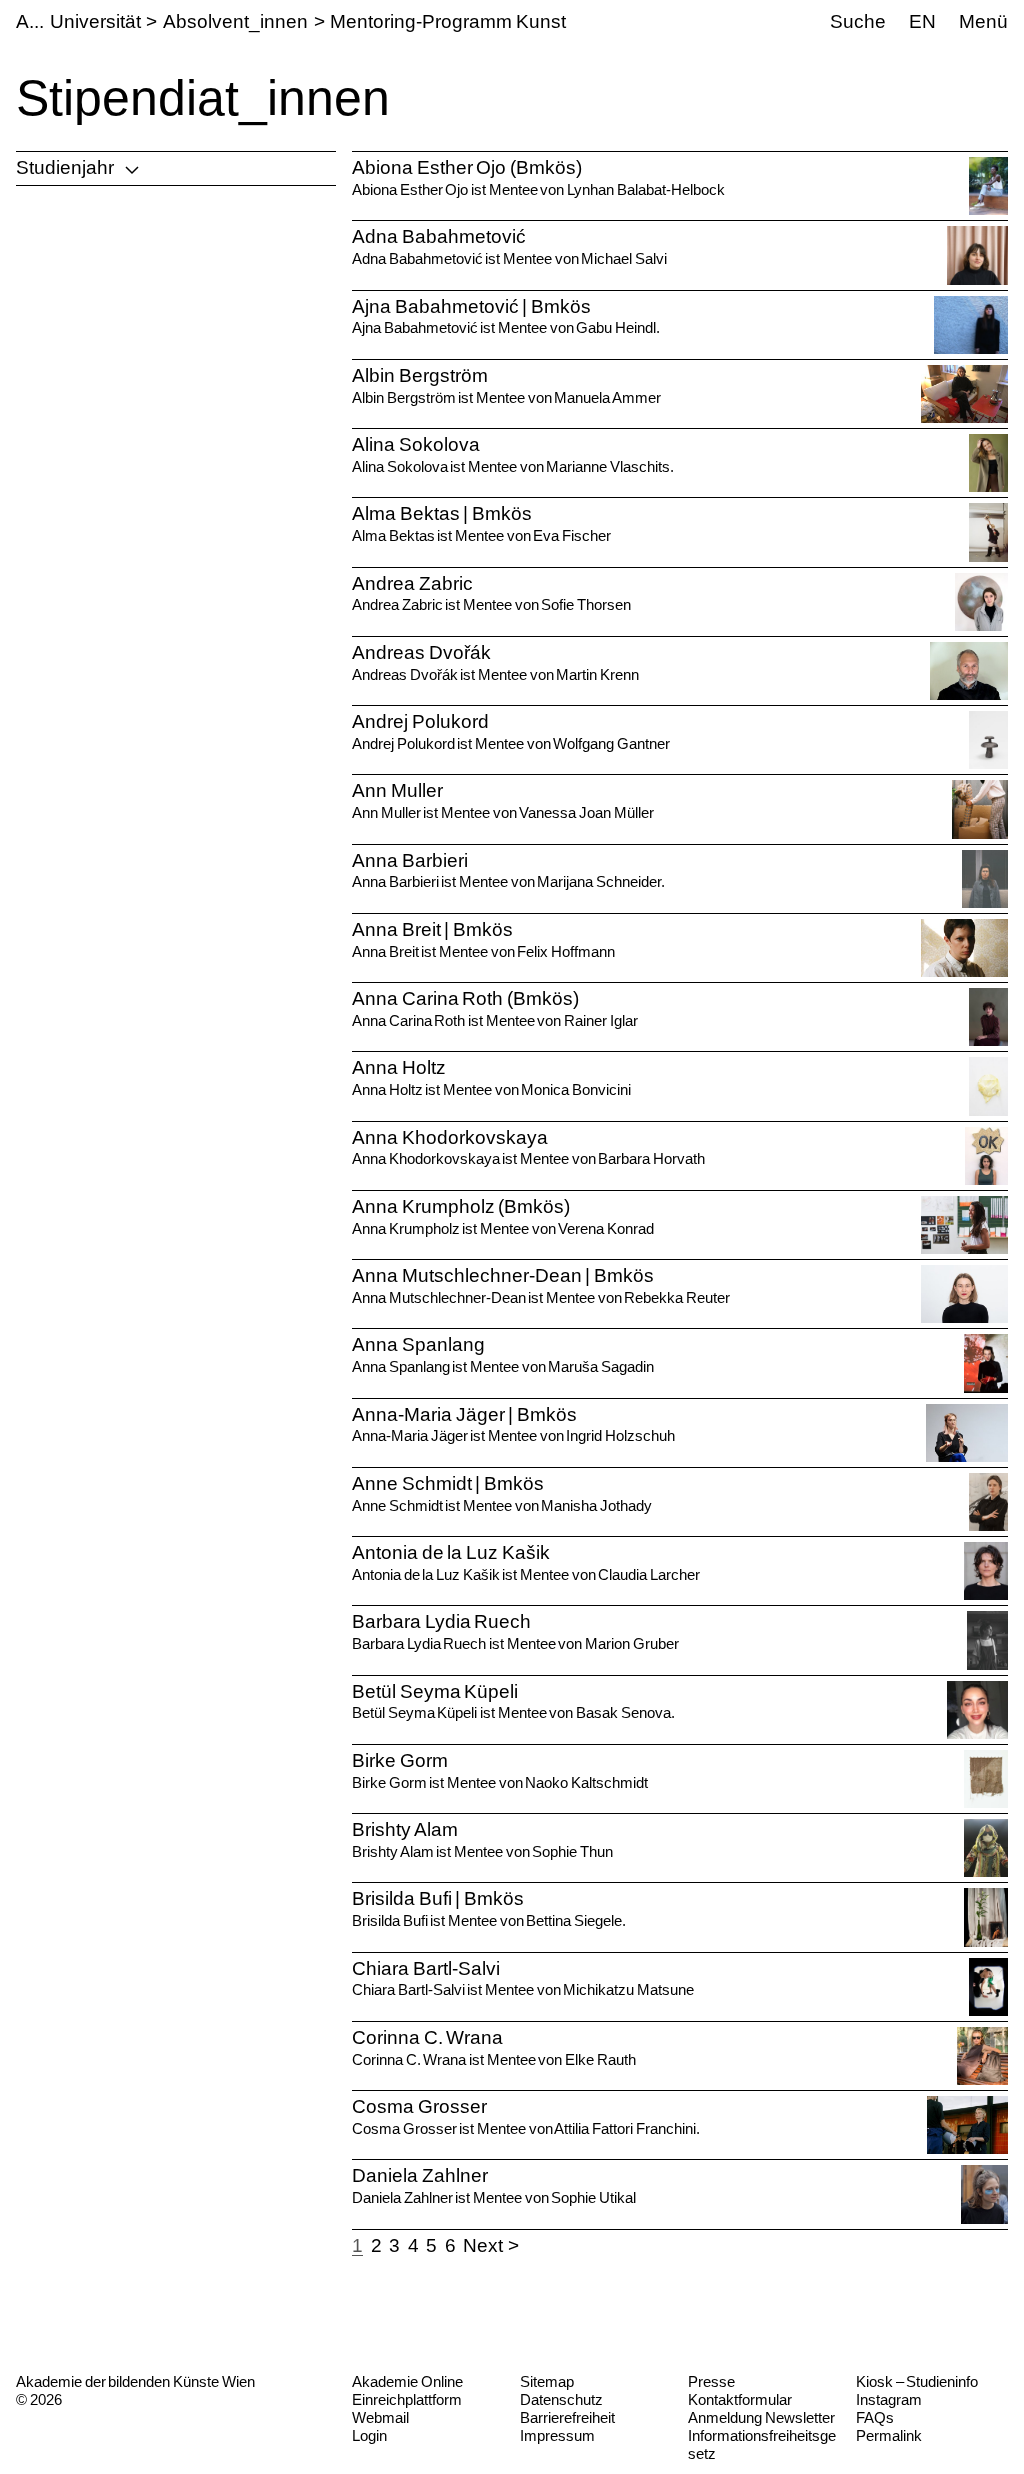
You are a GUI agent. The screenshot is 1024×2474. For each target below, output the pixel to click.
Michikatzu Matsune (628, 1989)
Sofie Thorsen (586, 604)
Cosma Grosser (419, 2106)
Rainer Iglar (601, 1020)
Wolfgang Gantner (611, 743)
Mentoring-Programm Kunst (448, 21)
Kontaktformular (740, 2399)
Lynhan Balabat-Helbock (646, 189)
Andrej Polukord (420, 721)
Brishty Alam (405, 1829)
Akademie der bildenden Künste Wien (135, 2381)
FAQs (875, 2417)
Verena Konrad (606, 1228)
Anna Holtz (399, 1067)
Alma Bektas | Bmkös (442, 513)
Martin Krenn (597, 674)
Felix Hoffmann (566, 951)
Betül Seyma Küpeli (435, 1691)
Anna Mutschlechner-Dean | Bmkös (503, 1275)
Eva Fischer (572, 535)
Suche (858, 21)
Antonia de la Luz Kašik (451, 1552)
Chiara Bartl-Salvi (426, 1968)
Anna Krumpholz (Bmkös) (461, 1206)
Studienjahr (65, 167)
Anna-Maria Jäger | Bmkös (464, 1414)
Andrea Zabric (412, 583)
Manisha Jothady (596, 1505)
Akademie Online (407, 2381)
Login (369, 2435)
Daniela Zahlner (420, 2175)
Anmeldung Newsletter (761, 2417)
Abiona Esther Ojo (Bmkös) (467, 167)
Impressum (557, 2435)
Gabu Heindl (616, 327)
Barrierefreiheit (567, 2417)
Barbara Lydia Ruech (441, 1621)
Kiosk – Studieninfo (917, 2381)
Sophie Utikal (593, 2197)
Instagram (889, 2399)
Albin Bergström (420, 375)
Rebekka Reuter (677, 1297)
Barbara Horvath (651, 1158)
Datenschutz (561, 2399)
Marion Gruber (632, 1643)
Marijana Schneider (599, 881)
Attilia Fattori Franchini (624, 2128)
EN (922, 21)
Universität (95, 21)
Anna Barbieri (410, 860)
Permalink (889, 2435)
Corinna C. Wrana (427, 2037)
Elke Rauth (600, 2059)
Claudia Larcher (648, 1574)
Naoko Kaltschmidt (586, 1782)
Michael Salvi (624, 258)
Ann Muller (397, 790)
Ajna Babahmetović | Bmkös (471, 306)
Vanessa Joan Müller (586, 812)
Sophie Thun (572, 1851)
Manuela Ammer (607, 397)
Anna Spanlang (418, 1344)
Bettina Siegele (574, 1920)
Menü (983, 21)
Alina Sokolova (416, 444)
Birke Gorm (400, 1760)
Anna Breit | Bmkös (432, 929)
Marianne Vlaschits (608, 466)
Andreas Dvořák (421, 652)
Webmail (380, 2417)
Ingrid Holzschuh (620, 1435)
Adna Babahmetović (439, 236)
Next (483, 2245)
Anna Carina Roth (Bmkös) (465, 998)
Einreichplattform (407, 2399)
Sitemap (547, 2381)
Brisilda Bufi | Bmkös (438, 1898)
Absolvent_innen (235, 21)
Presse (711, 2381)
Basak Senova (623, 1712)
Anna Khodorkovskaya (450, 1137)
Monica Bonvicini (576, 1089)
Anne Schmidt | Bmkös (448, 1483)
